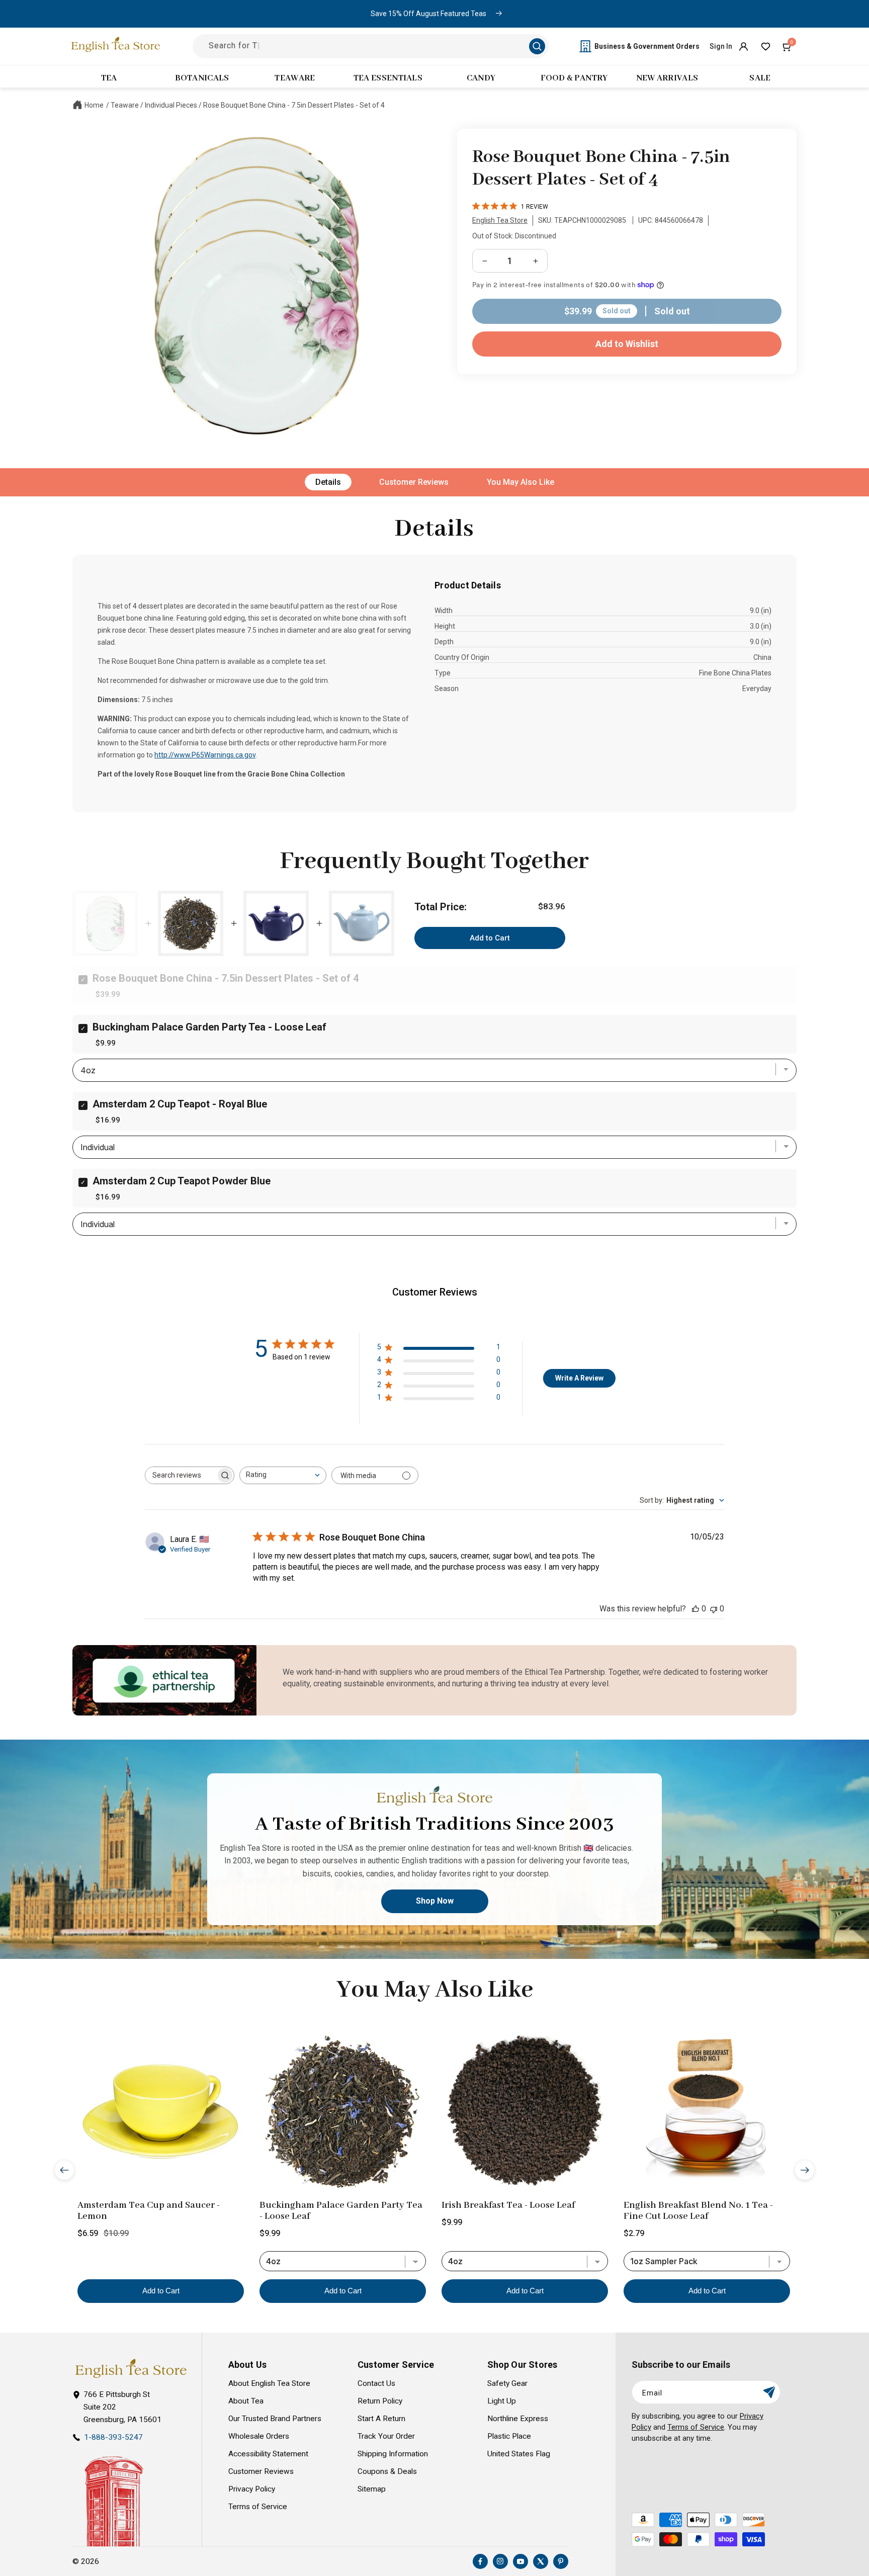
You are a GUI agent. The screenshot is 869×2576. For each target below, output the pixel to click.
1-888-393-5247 (113, 2437)
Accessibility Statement (268, 2454)
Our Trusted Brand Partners (275, 2419)
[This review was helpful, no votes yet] (696, 1609)
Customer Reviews (414, 482)
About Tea (246, 2401)
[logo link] (131, 2369)
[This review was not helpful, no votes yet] (714, 1609)
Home (94, 105)
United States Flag (519, 2454)
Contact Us (376, 2383)
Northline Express (518, 2419)
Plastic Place (509, 2436)
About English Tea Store (269, 2383)
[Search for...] (537, 46)
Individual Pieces (171, 105)
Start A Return (381, 2419)
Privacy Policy (252, 2489)
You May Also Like (520, 482)
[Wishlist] (765, 46)
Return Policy (380, 2401)
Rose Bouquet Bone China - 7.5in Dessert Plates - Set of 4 (294, 105)
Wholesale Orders (259, 2436)
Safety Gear (507, 2383)
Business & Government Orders (647, 46)
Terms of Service (258, 2507)
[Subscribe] (769, 2392)
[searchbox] (181, 1475)
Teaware (125, 105)
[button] (788, 46)
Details (328, 482)
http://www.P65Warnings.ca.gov (205, 755)
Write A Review (579, 1378)
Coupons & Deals (387, 2471)
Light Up (502, 2401)
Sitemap (372, 2489)
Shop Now (435, 1901)
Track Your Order (386, 2436)
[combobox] (283, 1475)
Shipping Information (393, 2454)
